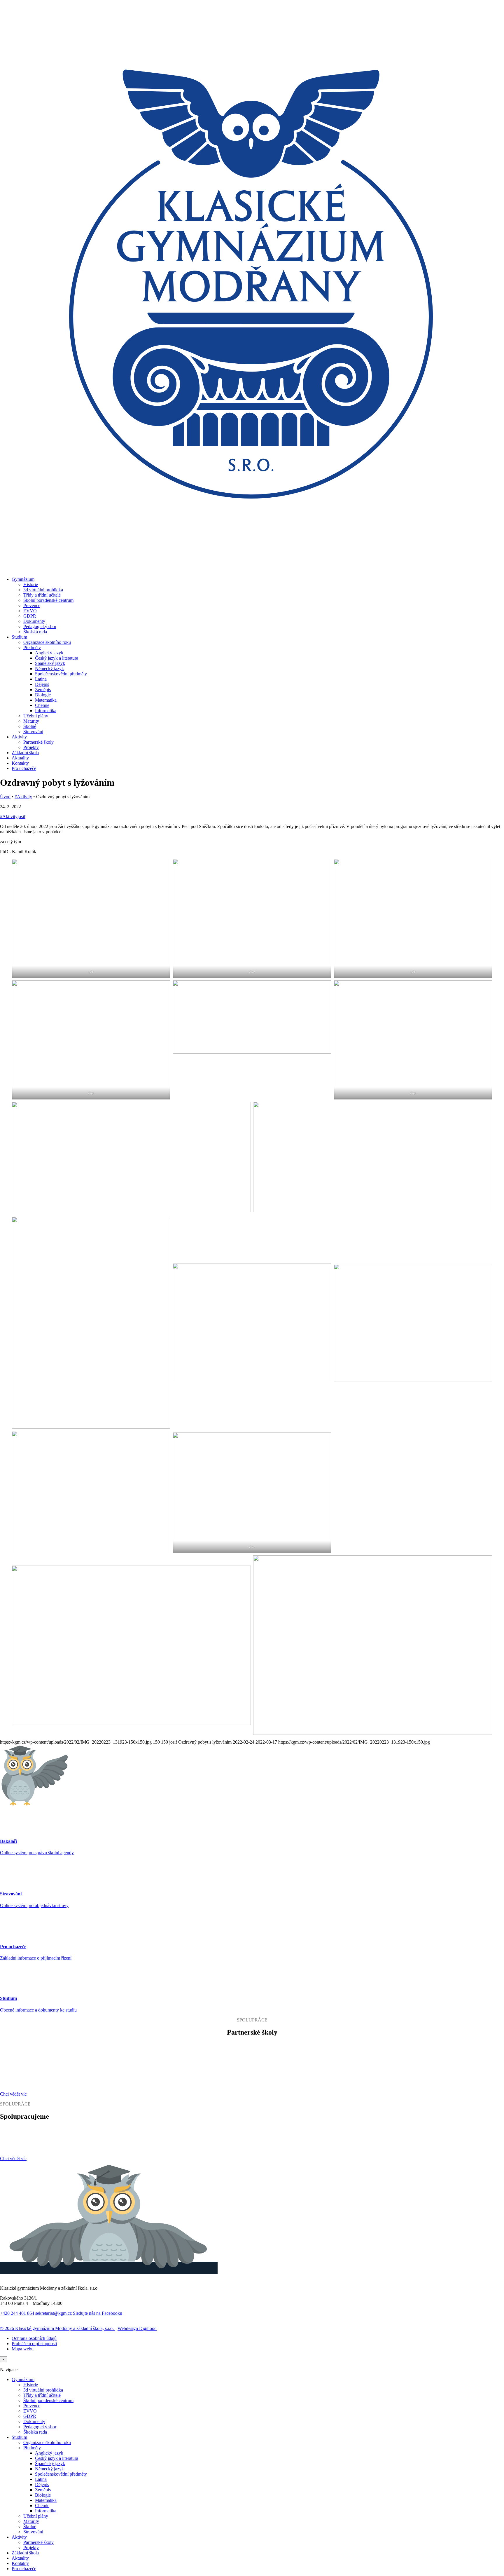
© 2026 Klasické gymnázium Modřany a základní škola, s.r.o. (57, 2328)
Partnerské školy (38, 742)
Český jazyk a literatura (57, 658)
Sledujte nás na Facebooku (98, 2313)
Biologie (43, 695)
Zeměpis (43, 690)
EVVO (30, 611)
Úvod (5, 797)
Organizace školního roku (47, 642)
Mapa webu (23, 2349)
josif (21, 816)
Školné (30, 726)
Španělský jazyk (50, 663)
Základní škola (25, 753)
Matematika (46, 700)
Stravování (33, 732)
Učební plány (36, 716)
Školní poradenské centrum (48, 600)
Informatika (46, 711)
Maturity (31, 721)
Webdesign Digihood (137, 2328)
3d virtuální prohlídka (43, 590)
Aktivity (19, 737)
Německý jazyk (49, 669)
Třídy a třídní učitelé (42, 595)
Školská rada (35, 632)
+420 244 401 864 (17, 2313)
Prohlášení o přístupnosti (34, 2344)
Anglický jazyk (49, 653)
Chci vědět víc (13, 2094)
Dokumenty (34, 621)
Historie (31, 584)
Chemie (42, 705)
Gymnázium (23, 579)
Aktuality (20, 758)
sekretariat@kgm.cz (54, 2313)
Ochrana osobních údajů (34, 2338)
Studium (19, 637)
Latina (41, 679)
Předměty (32, 648)
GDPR (30, 616)
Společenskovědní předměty (61, 674)
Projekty (31, 747)
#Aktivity (23, 797)
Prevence (32, 605)
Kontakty (20, 763)
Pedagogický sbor (40, 626)
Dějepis (42, 684)
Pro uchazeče (24, 768)
